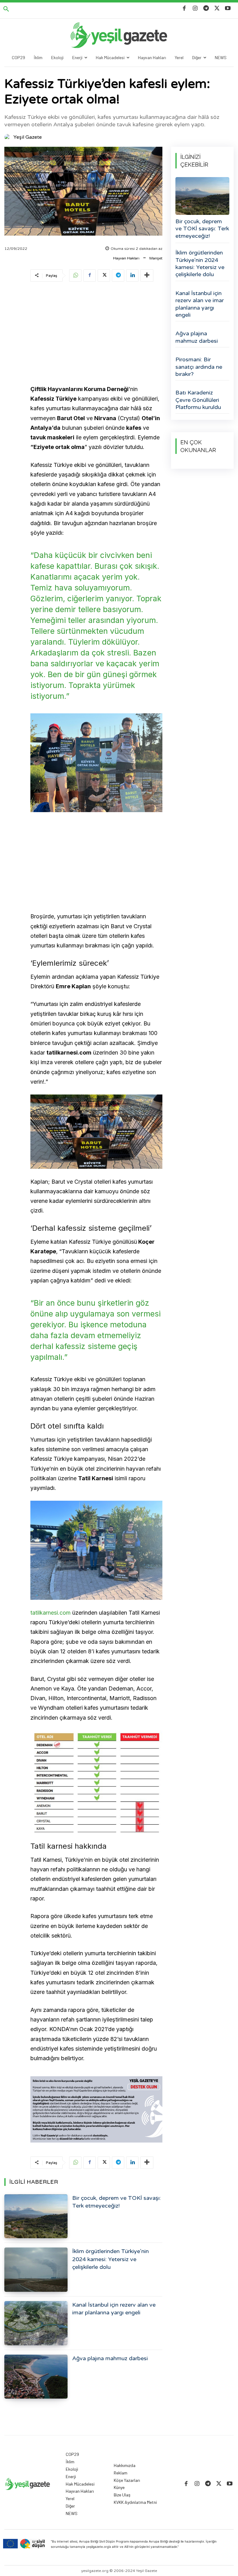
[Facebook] (184, 9)
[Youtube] (228, 9)
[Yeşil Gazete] (8, 137)
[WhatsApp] (75, 276)
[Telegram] (206, 9)
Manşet (156, 258)
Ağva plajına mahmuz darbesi (110, 2358)
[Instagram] (195, 9)
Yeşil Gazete (28, 137)
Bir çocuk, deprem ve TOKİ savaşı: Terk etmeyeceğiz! (202, 229)
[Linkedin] (132, 276)
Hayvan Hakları (126, 258)
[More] (147, 276)
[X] (217, 9)
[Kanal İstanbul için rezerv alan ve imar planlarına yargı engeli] (36, 2323)
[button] (6, 9)
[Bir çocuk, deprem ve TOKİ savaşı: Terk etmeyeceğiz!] (36, 2216)
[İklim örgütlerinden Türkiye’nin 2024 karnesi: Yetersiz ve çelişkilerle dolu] (36, 2270)
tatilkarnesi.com (51, 1613)
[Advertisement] (96, 334)
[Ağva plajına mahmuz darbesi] (36, 2377)
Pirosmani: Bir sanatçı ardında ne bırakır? (199, 367)
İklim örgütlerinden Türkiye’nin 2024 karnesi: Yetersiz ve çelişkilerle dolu (110, 2259)
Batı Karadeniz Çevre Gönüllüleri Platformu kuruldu (198, 400)
